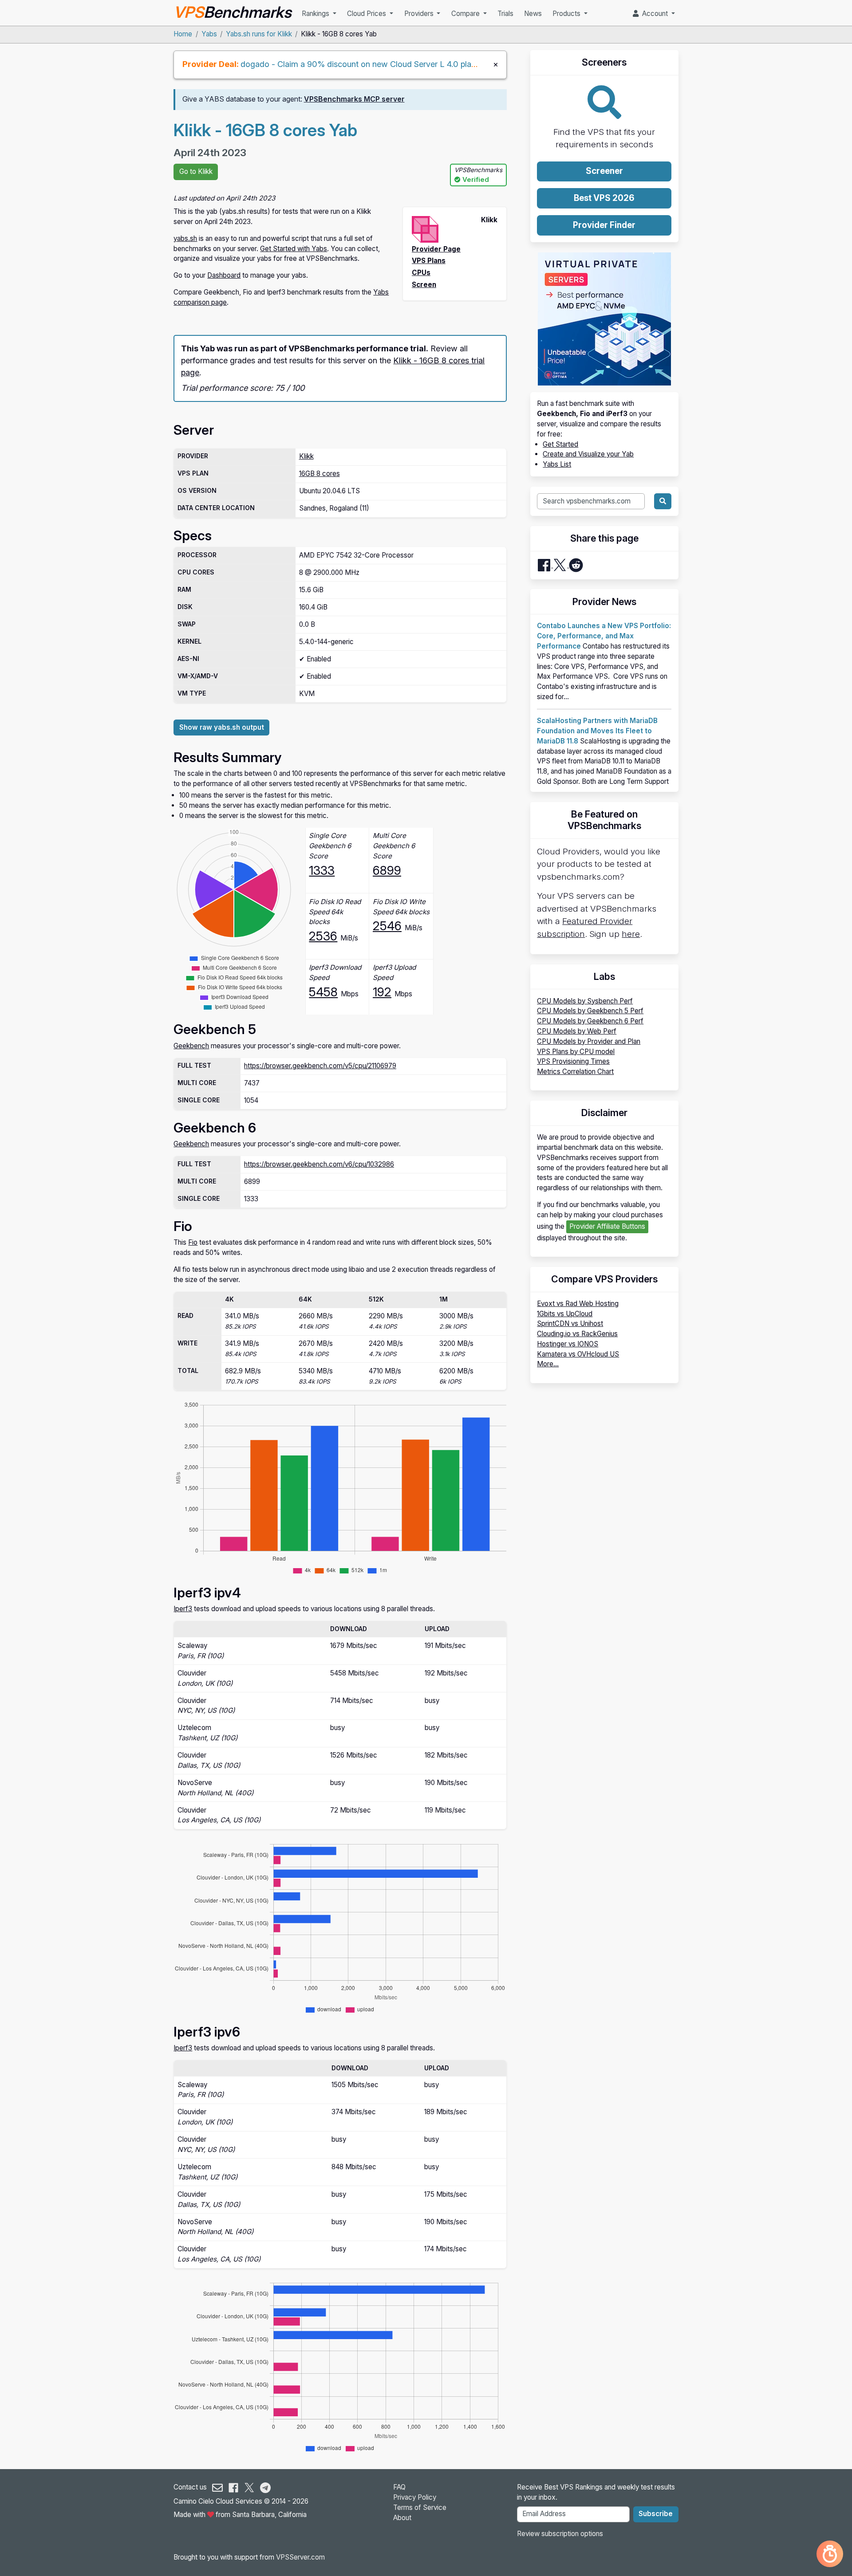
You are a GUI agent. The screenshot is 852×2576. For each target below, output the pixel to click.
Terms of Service (420, 2507)
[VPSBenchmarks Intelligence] (830, 2554)
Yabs (209, 34)
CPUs (421, 273)
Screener (604, 171)
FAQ (399, 2487)
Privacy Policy (415, 2497)
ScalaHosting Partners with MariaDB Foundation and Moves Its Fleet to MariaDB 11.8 (597, 731)
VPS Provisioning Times (573, 1061)
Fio (193, 1242)
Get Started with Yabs (294, 249)
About (402, 2518)
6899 (387, 870)
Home (183, 34)
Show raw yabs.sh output (222, 727)
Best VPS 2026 (604, 198)
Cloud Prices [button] (367, 14)
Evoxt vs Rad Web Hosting (578, 1304)
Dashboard (224, 275)
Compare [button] (466, 14)
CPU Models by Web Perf (577, 1031)
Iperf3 (183, 1609)
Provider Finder (604, 225)
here (631, 934)
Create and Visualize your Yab (588, 454)
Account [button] (654, 14)
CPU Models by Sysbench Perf (585, 1001)
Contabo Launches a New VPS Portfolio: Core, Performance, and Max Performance (604, 636)
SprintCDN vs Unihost (570, 1323)
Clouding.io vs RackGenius (577, 1334)
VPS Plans (429, 261)
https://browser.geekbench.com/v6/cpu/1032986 (319, 1164)
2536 (323, 936)
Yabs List (557, 464)
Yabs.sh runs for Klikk (259, 34)
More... (548, 1364)
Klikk (306, 456)
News (533, 14)
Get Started (560, 444)
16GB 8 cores (319, 474)
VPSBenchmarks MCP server (354, 99)
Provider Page (436, 249)
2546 (387, 926)
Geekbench (191, 1046)
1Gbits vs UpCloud (565, 1314)
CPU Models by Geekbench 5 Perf (590, 1011)
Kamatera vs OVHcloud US (578, 1354)
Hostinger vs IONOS (568, 1344)
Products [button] (567, 14)
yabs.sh (185, 238)
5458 (323, 992)
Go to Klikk (196, 171)
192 (382, 992)
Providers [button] (420, 14)
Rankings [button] (316, 14)
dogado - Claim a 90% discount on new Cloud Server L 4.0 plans (360, 64)
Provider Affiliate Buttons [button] (607, 1226)
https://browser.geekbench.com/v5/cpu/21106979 (320, 1066)
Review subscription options (560, 2534)
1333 (322, 870)
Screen (424, 285)
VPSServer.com (300, 2557)
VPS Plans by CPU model (576, 1052)
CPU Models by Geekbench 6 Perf (590, 1021)
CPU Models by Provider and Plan (589, 1041)
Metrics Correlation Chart (575, 1072)
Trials (505, 14)
